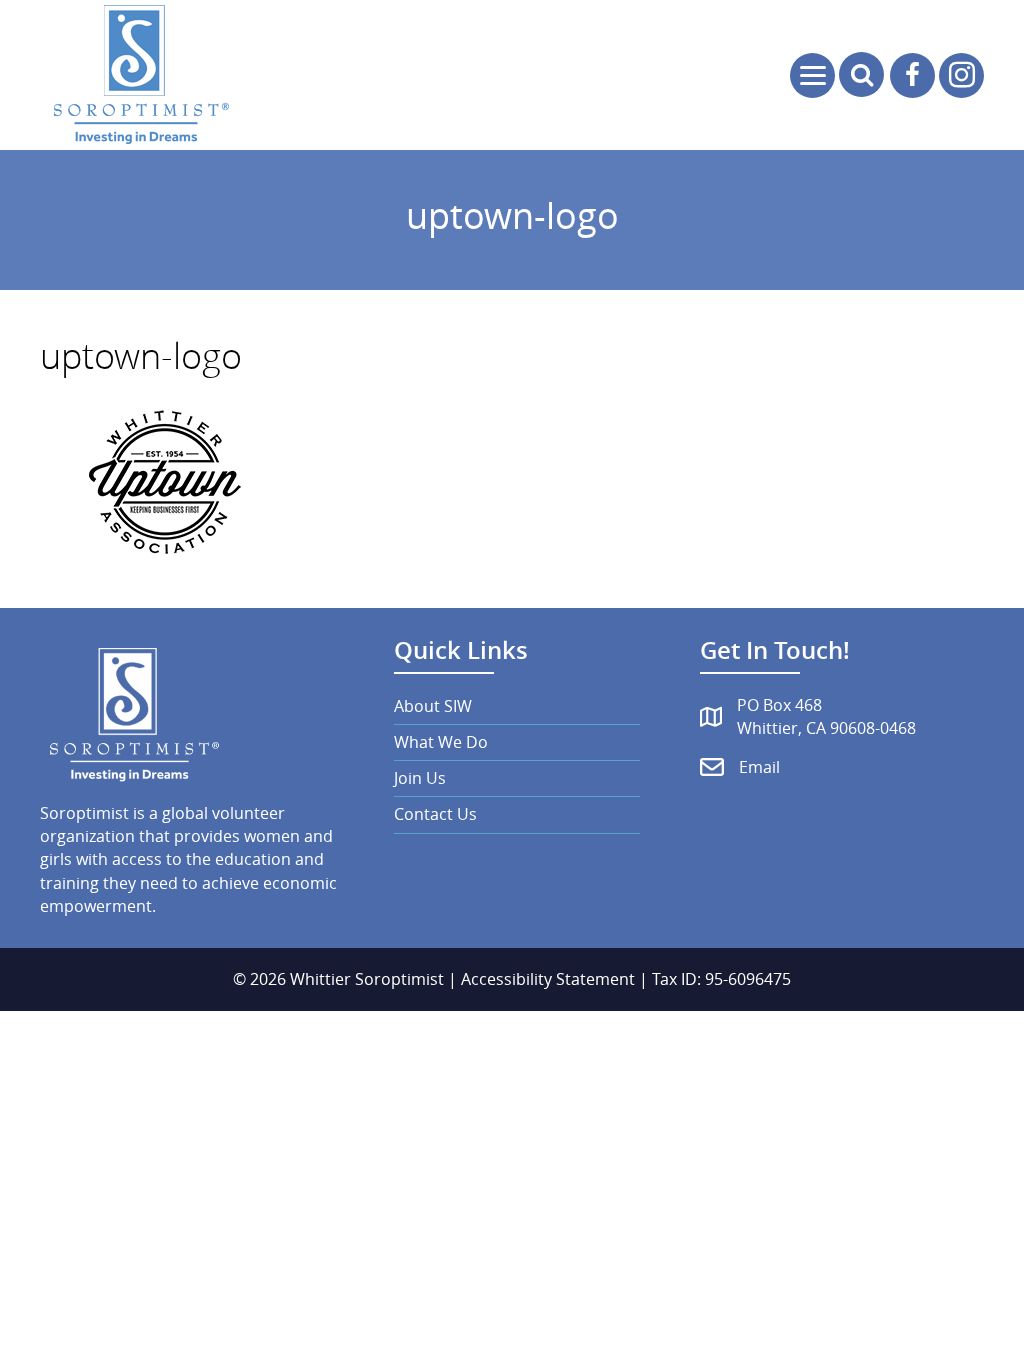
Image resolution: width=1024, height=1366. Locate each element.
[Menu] (812, 75)
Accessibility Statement (548, 979)
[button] (912, 75)
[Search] (861, 74)
